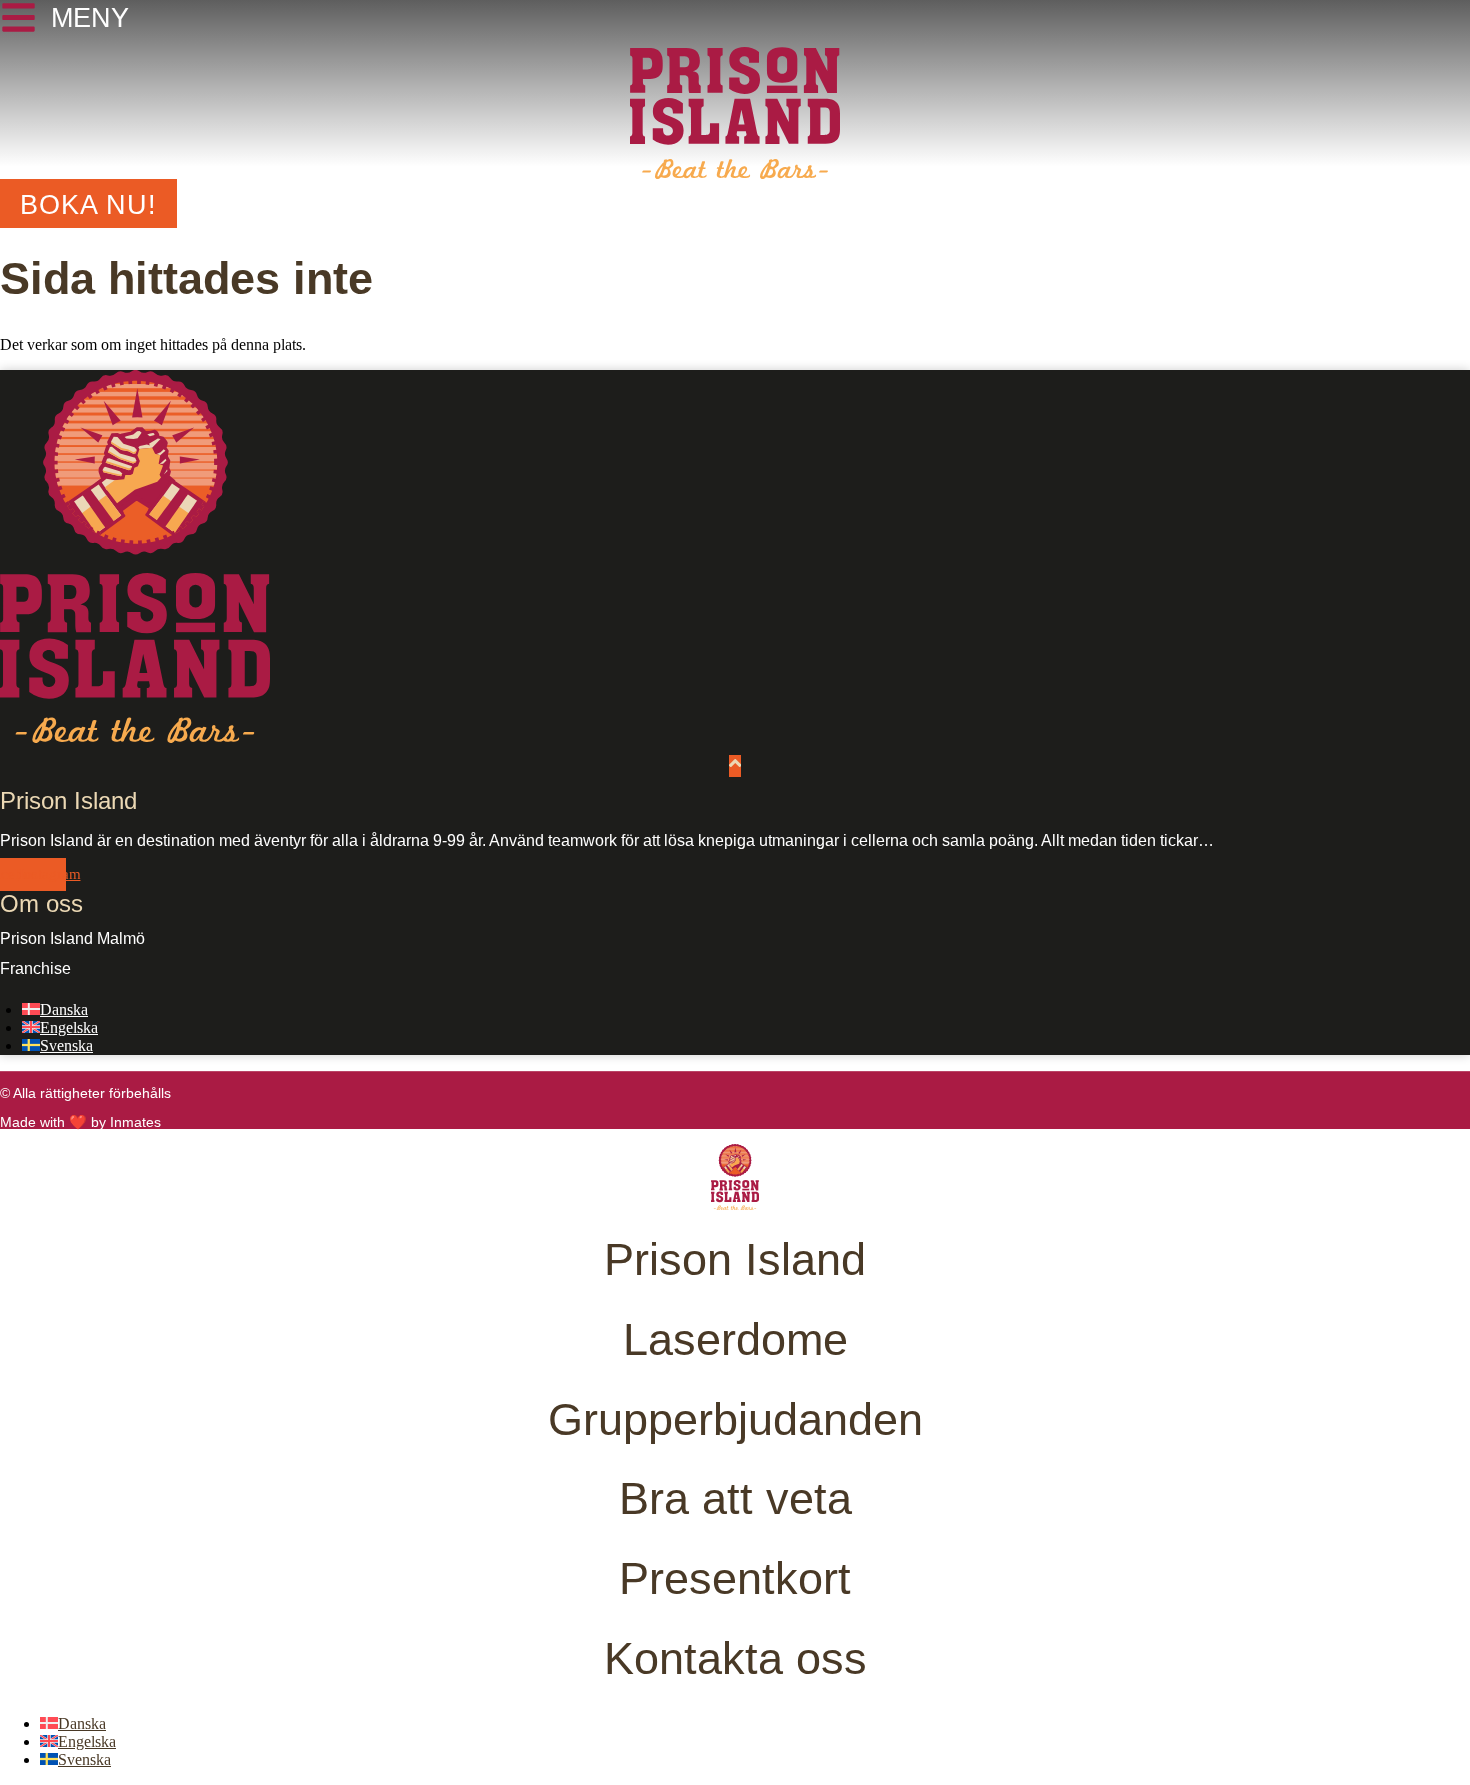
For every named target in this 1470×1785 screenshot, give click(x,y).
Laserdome (735, 1339)
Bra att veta (735, 1498)
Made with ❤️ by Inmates (80, 1122)
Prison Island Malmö (72, 938)
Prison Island (735, 1259)
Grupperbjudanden (735, 1419)
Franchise (35, 968)
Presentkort (735, 1578)
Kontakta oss (735, 1658)
